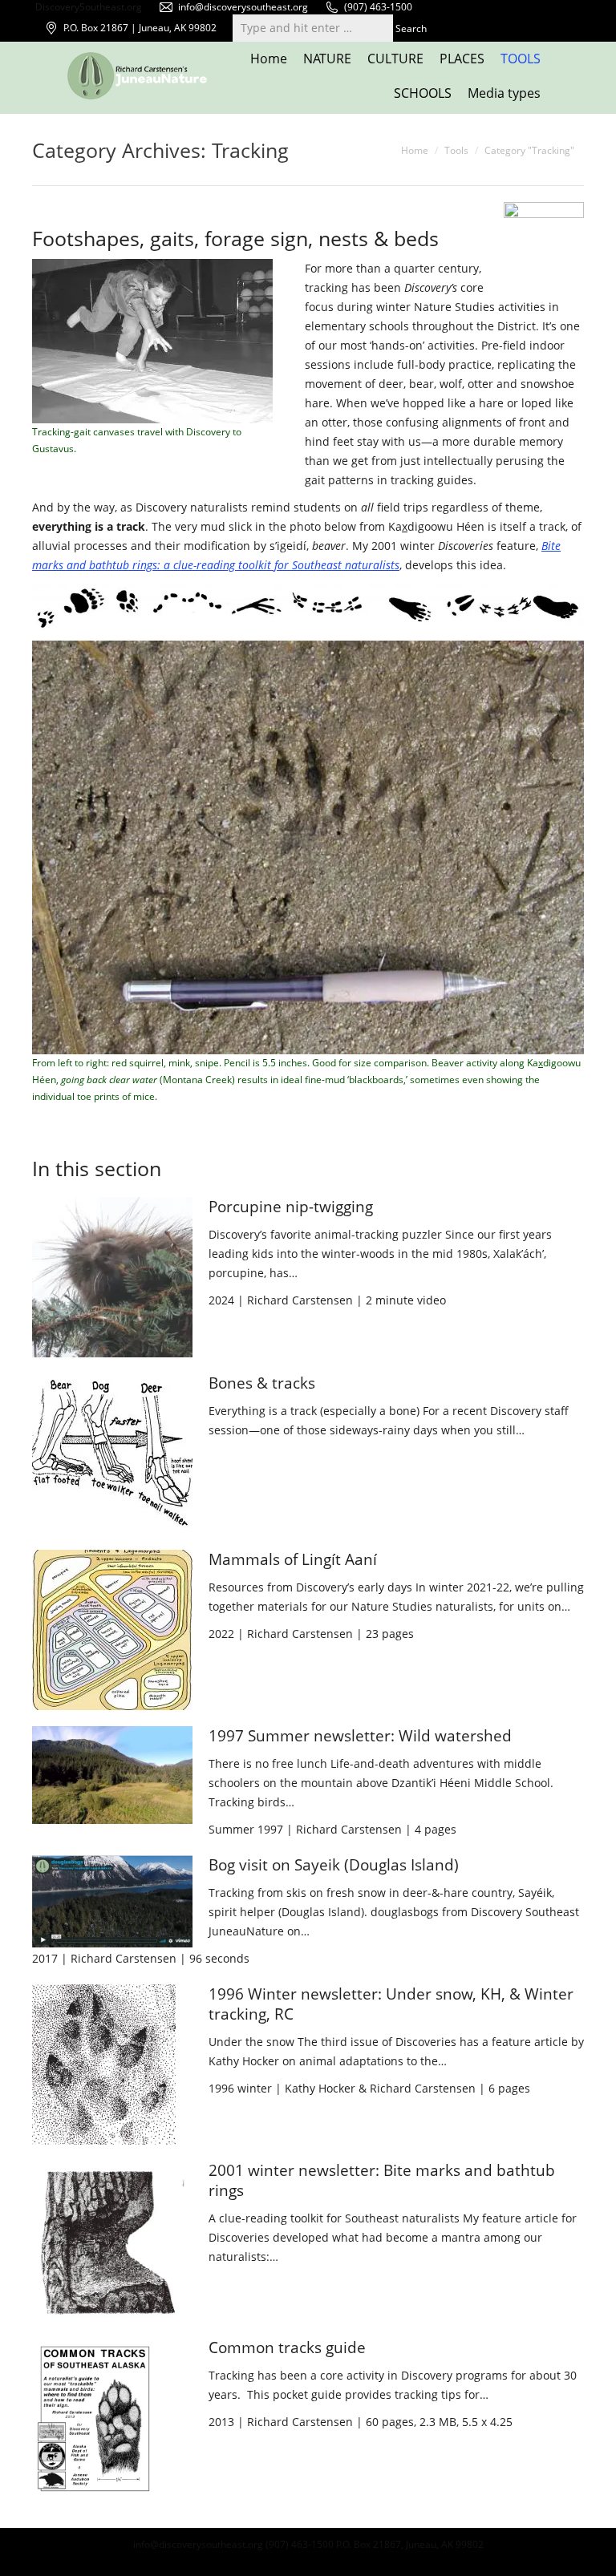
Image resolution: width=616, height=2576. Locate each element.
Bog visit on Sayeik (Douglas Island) (334, 1865)
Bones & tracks (262, 1383)
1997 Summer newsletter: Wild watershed (360, 1736)
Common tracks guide (287, 2348)
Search (411, 28)
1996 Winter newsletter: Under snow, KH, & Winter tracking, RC (391, 2004)
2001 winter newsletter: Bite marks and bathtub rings (382, 2180)
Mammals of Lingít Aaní (293, 1559)
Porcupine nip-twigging (291, 1207)
